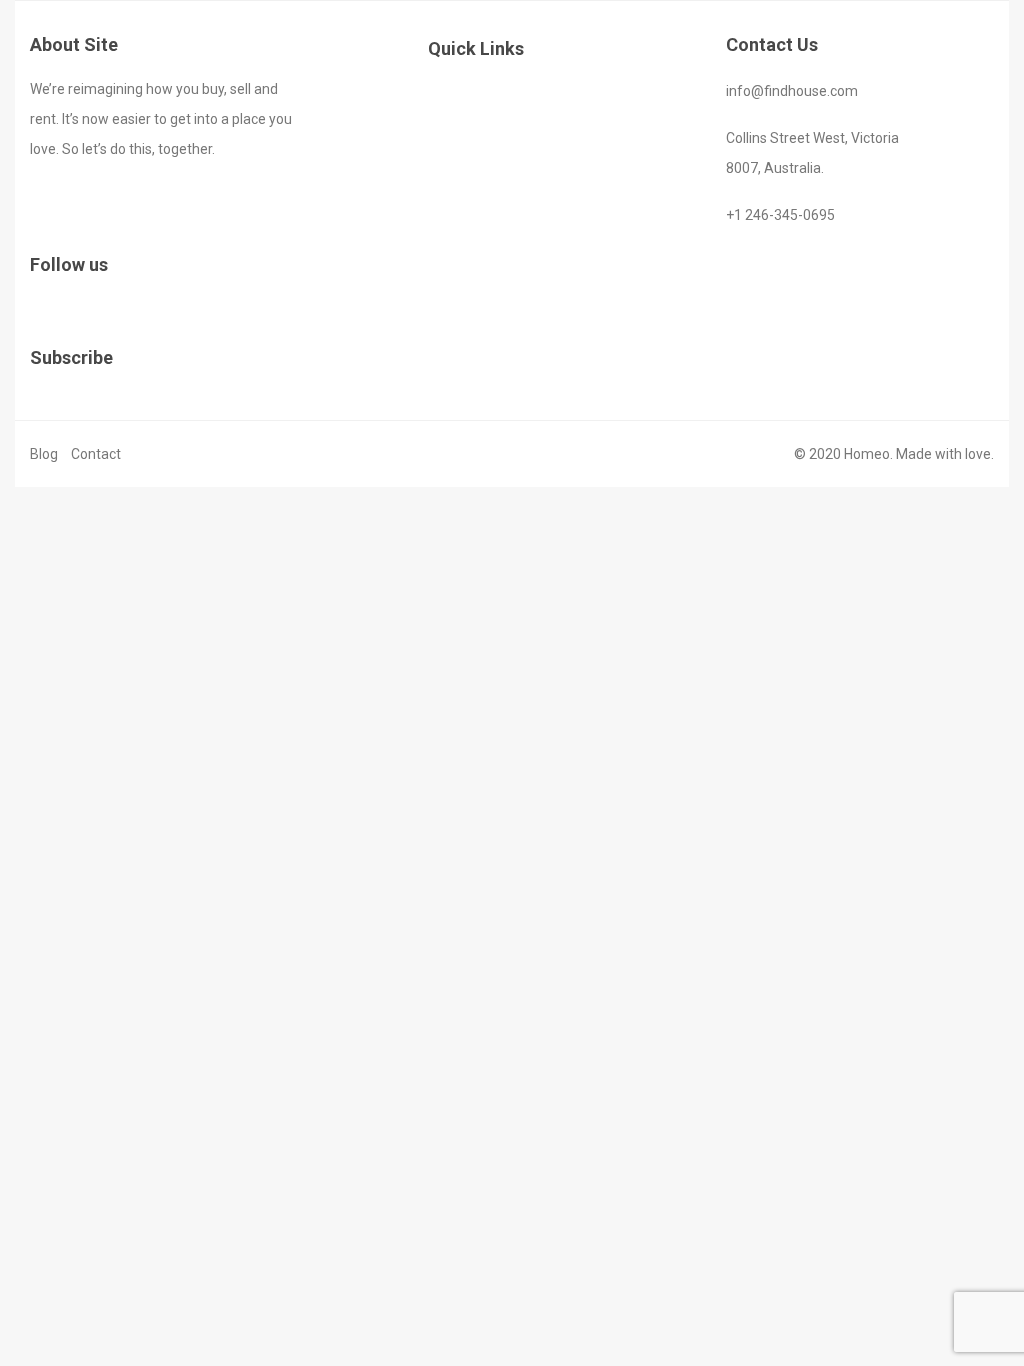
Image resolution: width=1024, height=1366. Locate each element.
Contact (96, 454)
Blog (44, 454)
